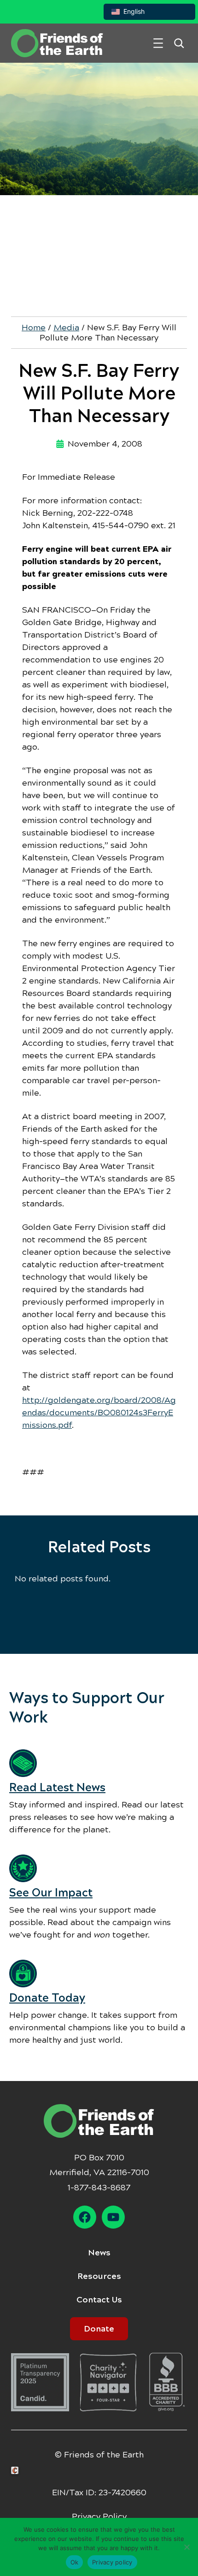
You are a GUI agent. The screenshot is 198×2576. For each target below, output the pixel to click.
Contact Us (99, 2300)
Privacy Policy (99, 2516)
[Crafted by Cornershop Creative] (17, 2471)
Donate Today (47, 1998)
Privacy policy (112, 2562)
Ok (75, 2562)
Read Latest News (57, 1788)
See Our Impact (51, 1893)
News (99, 2253)
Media (66, 328)
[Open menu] (158, 43)
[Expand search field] (179, 43)
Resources (99, 2276)
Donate (99, 2329)
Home (34, 328)
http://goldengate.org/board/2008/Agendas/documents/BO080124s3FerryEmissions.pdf (99, 1413)
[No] (186, 2547)
